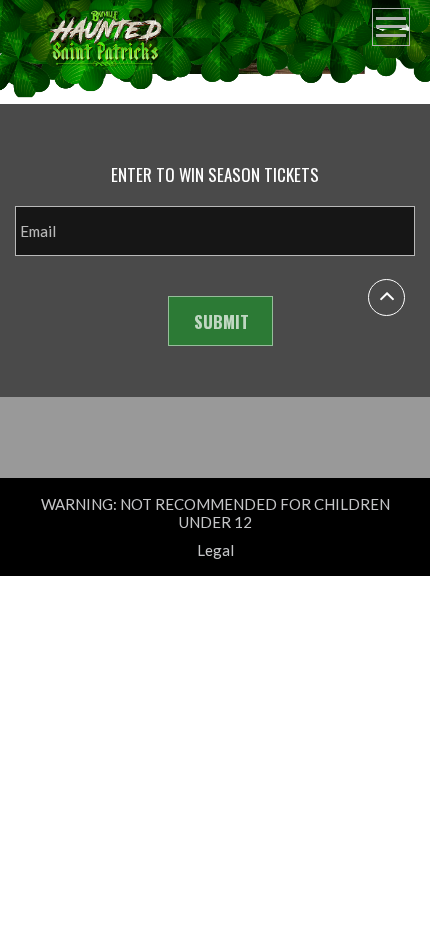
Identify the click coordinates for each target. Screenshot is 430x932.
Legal (215, 550)
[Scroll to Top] (386, 297)
